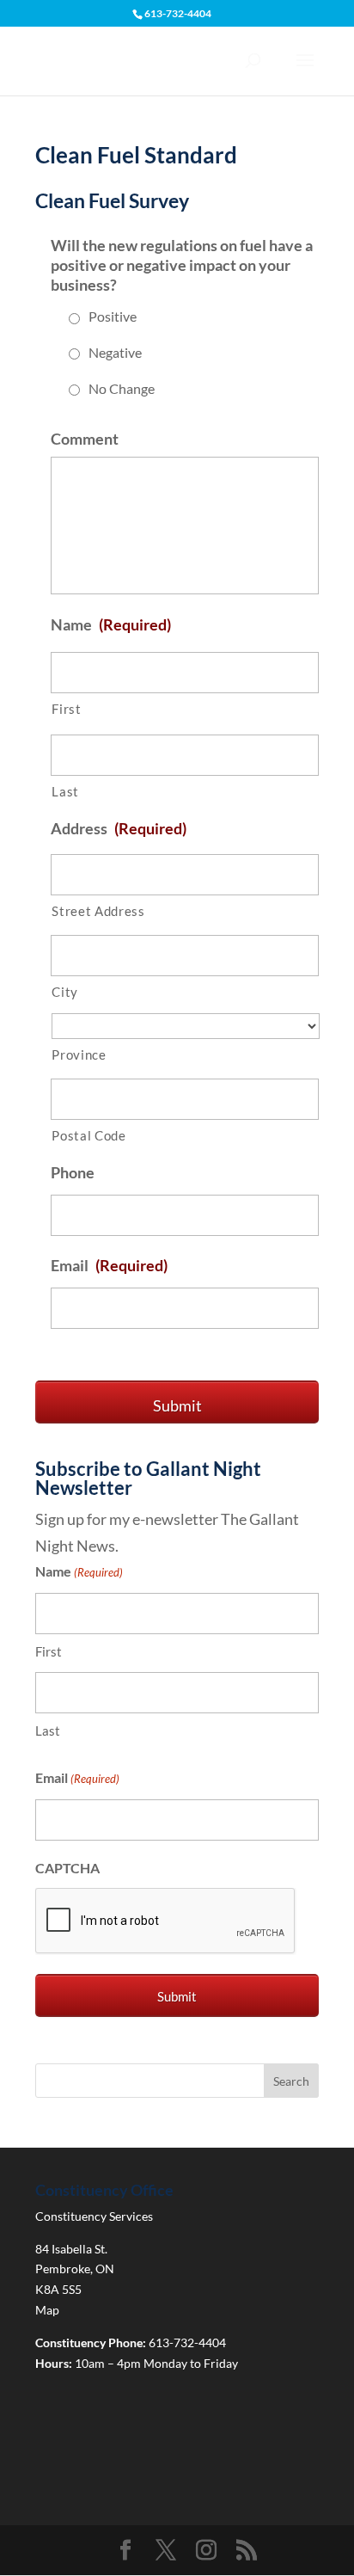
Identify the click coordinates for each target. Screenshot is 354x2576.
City (65, 992)
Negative (115, 352)
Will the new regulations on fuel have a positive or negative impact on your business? (182, 265)
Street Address (98, 911)
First (66, 709)
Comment (85, 439)
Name (111, 624)
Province (79, 1055)
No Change (122, 388)
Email (109, 1265)
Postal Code (88, 1136)
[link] (125, 2551)
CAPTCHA (67, 1868)
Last (65, 792)
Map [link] (47, 2310)
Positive (113, 316)
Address (119, 828)
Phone (73, 1172)
